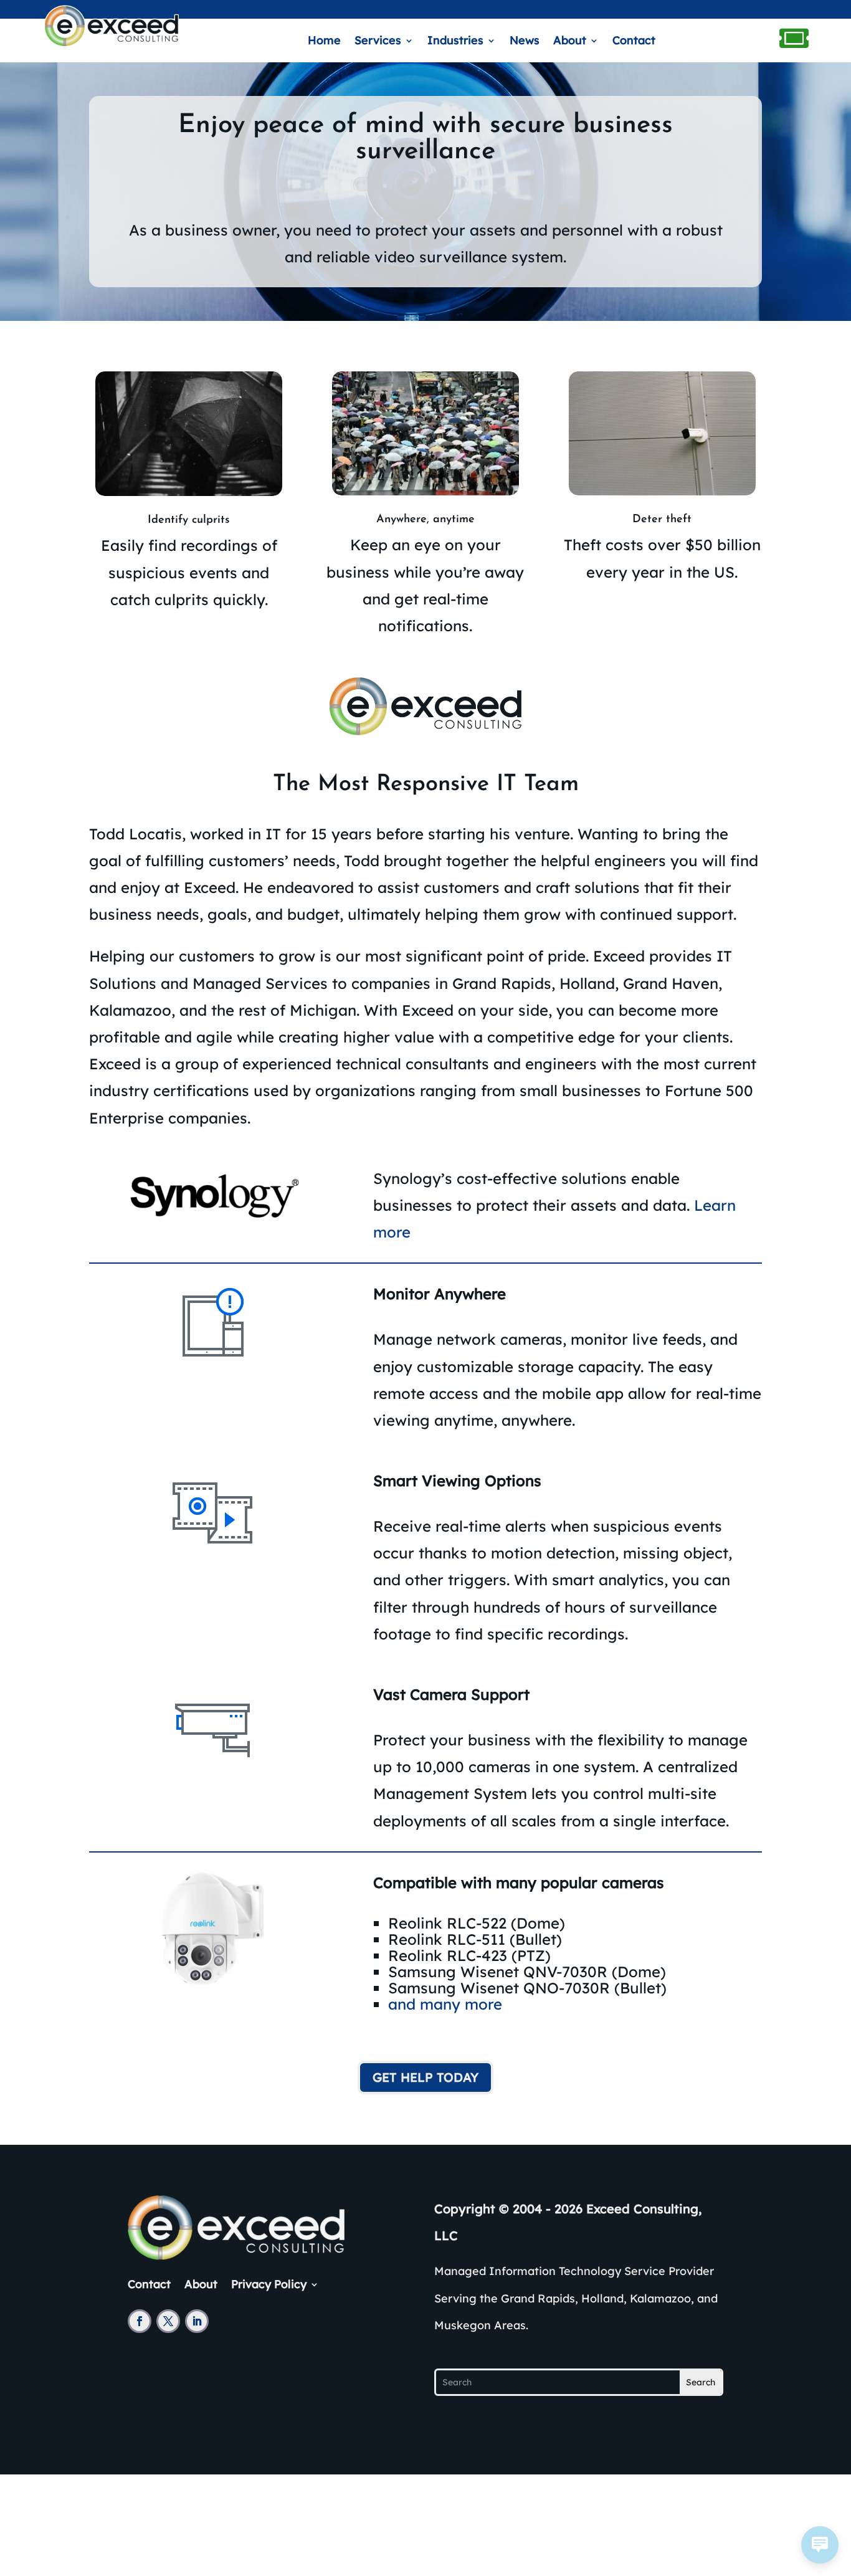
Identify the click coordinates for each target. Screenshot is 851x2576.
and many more (445, 2004)
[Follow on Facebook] (140, 2321)
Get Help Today (425, 2077)
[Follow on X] (168, 2321)
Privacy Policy (269, 2283)
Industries (455, 42)
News (525, 42)
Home (324, 42)
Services (378, 42)
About (570, 42)
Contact (634, 42)
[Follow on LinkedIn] (197, 2321)
